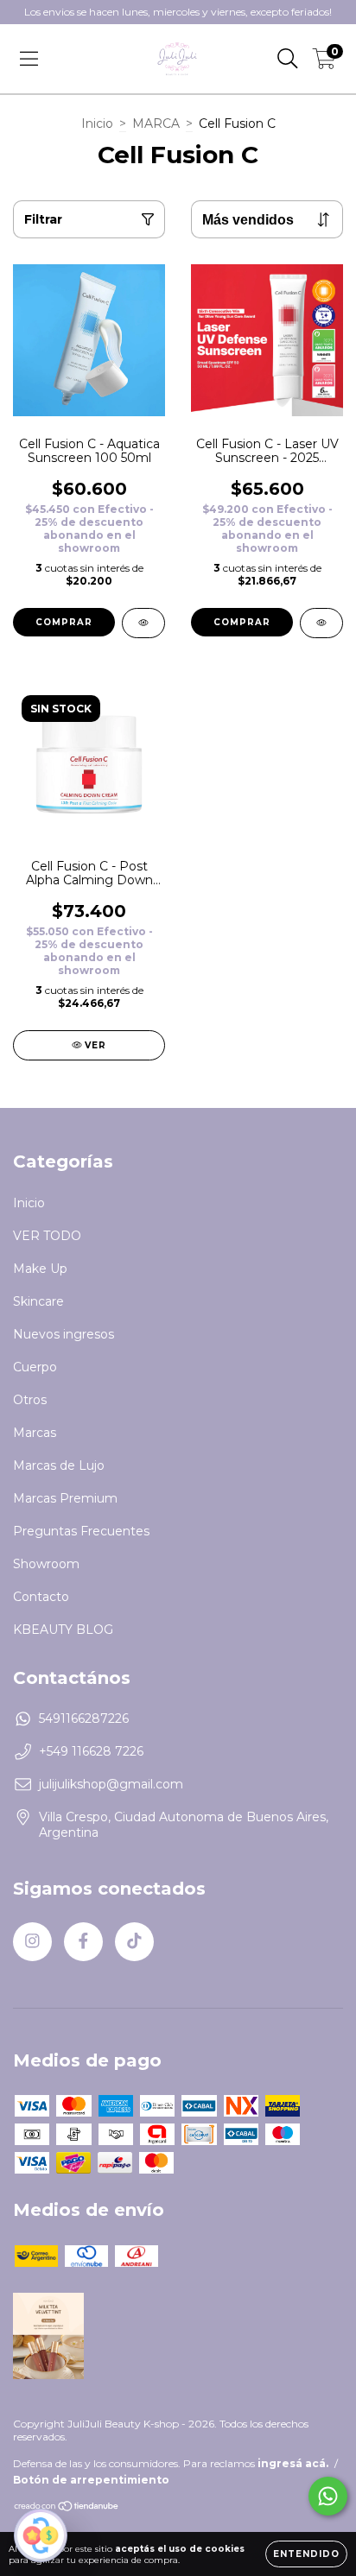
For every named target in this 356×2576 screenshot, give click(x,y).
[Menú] (29, 59)
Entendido (306, 2554)
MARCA (156, 123)
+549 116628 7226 (91, 1751)
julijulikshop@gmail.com (111, 1784)
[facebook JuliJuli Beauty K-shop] (83, 1942)
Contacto (41, 1597)
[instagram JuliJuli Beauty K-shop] (32, 1942)
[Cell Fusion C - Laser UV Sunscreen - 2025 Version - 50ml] (321, 623)
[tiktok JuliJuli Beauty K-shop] (134, 1942)
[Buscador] (288, 59)
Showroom (46, 1564)
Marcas (35, 1433)
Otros (30, 1400)
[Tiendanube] (67, 2508)
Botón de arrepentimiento (91, 2480)
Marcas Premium (65, 1498)
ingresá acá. (293, 2463)
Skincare (38, 1301)
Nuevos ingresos (64, 1334)
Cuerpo (35, 1367)
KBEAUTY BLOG (63, 1630)
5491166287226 (84, 1718)
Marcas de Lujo (59, 1465)
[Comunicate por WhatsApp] (328, 2496)
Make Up (40, 1269)
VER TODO (47, 1236)
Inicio (97, 123)
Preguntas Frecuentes (81, 1531)
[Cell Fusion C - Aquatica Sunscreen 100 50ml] (143, 623)
